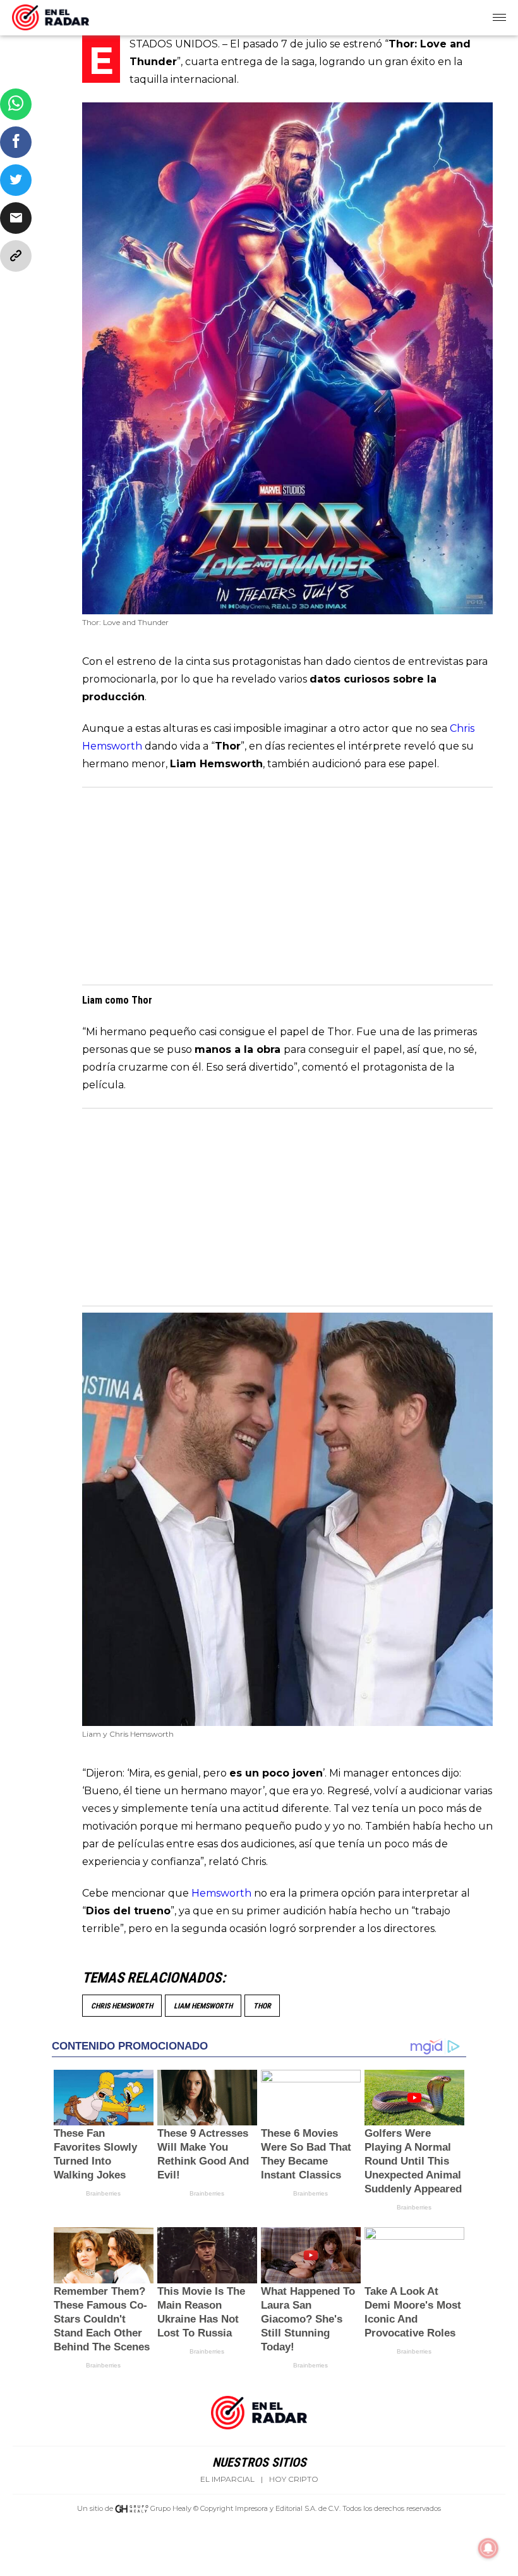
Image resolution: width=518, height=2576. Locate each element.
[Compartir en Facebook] (16, 142)
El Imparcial (227, 2479)
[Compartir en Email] (16, 218)
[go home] (51, 15)
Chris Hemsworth (122, 2006)
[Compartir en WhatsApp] (16, 104)
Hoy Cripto (294, 2479)
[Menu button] (500, 18)
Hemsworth (223, 1893)
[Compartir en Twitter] (16, 180)
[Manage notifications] (488, 2548)
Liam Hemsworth (203, 2006)
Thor (262, 2006)
